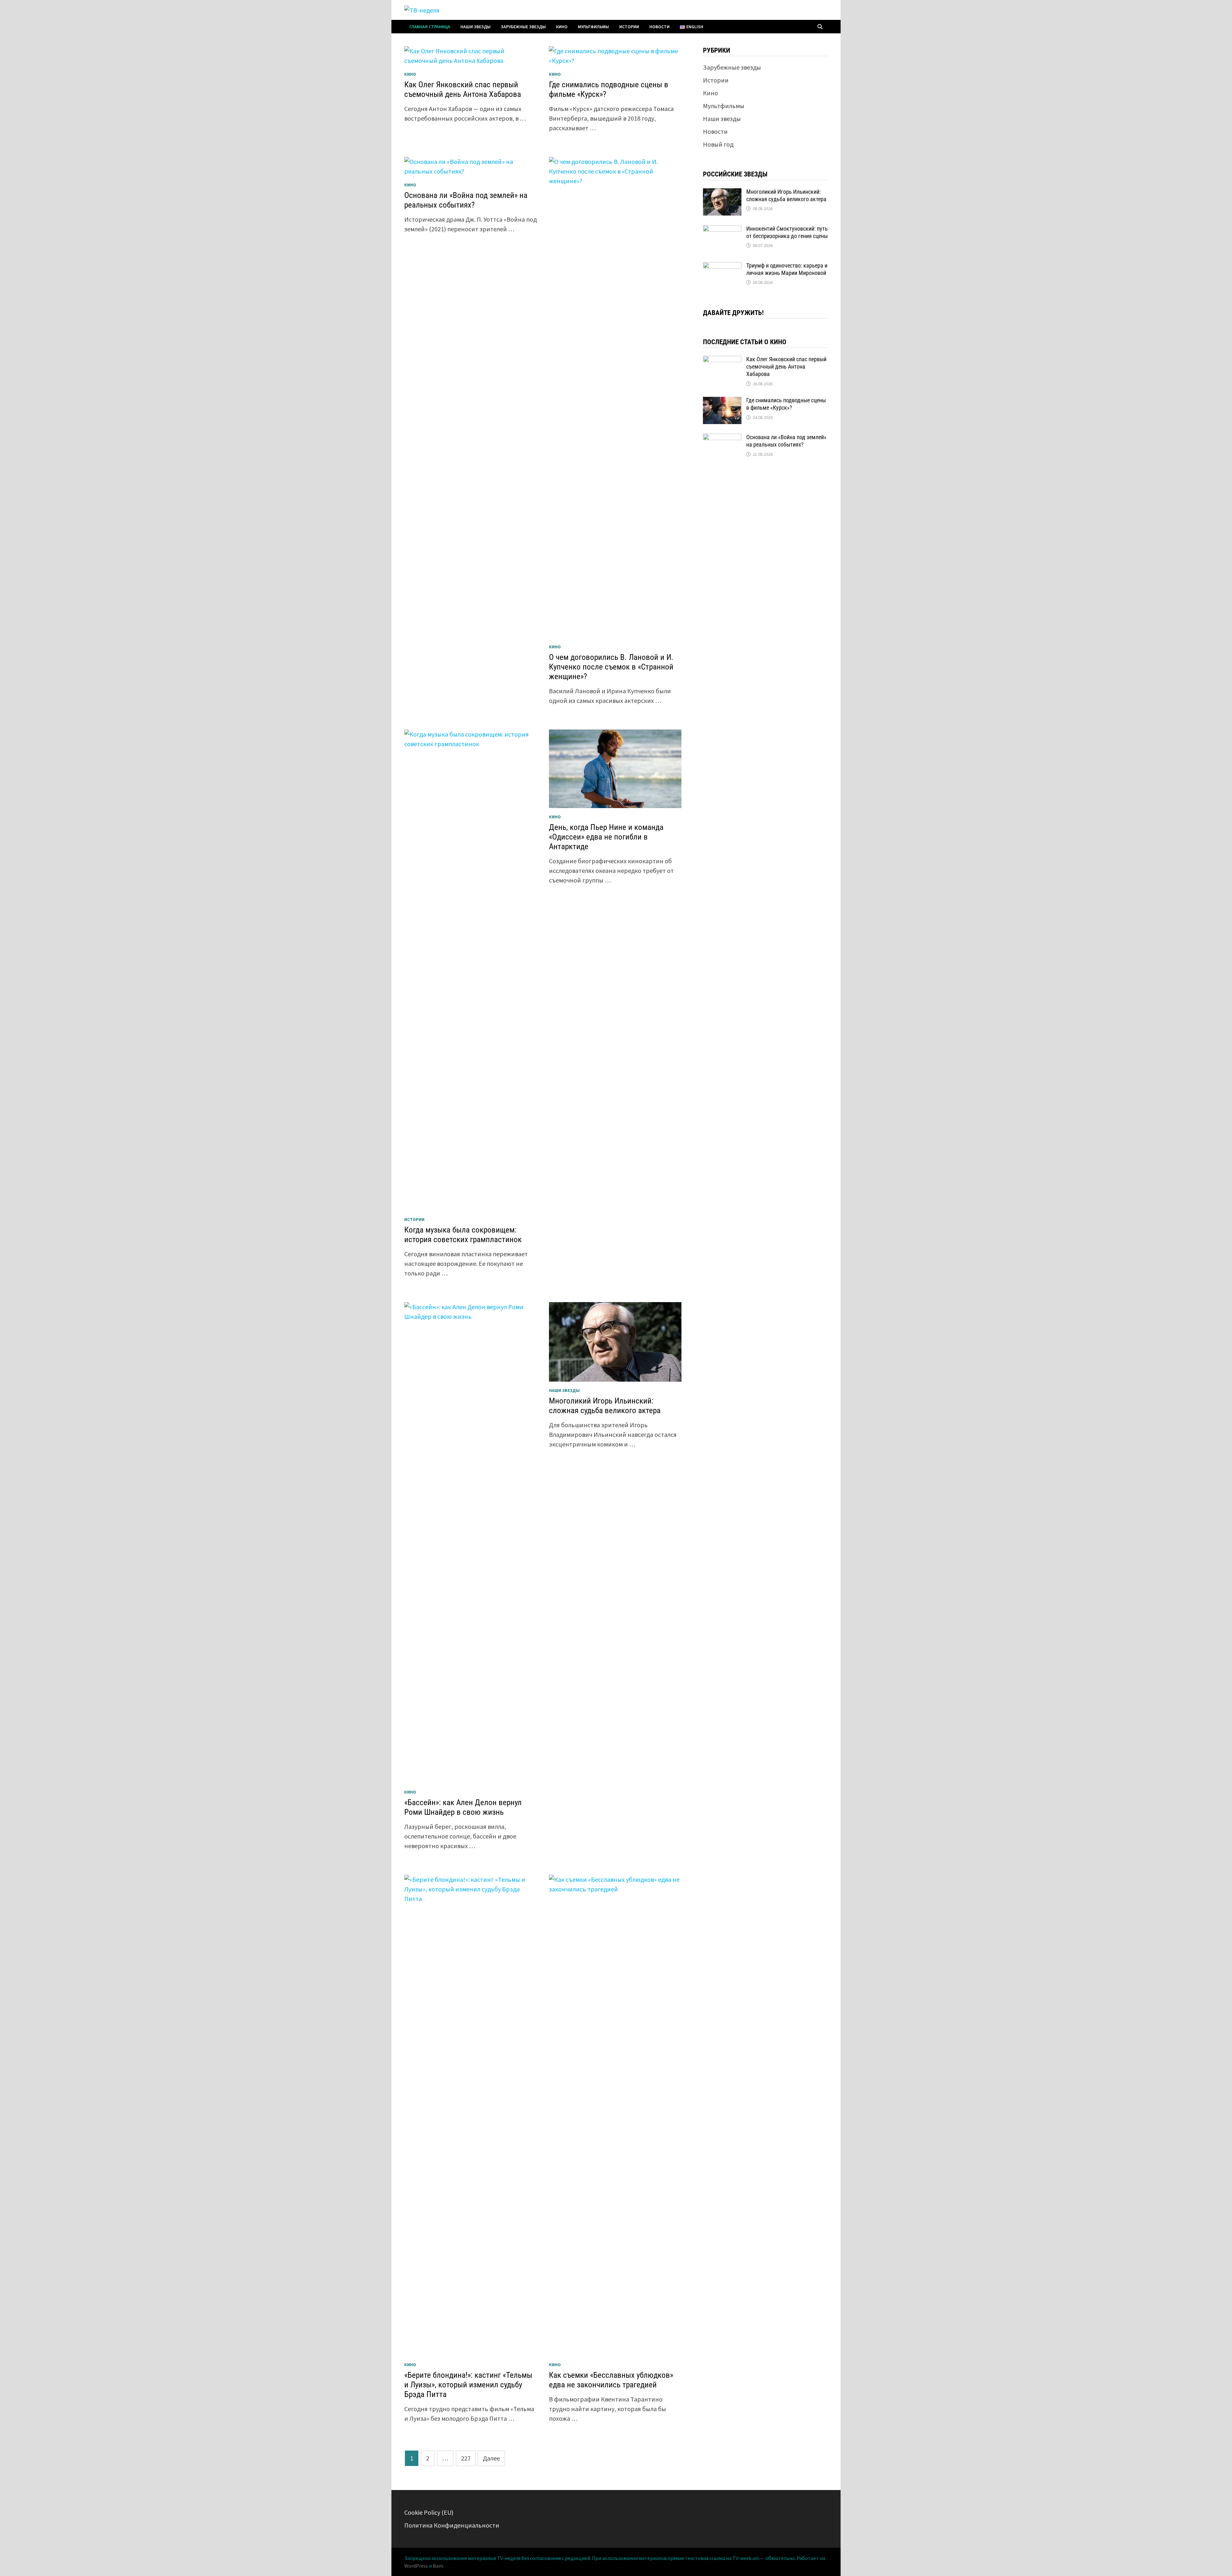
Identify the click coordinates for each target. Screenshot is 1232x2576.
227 (466, 2458)
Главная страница (430, 27)
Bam (438, 2566)
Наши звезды (475, 27)
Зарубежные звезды (523, 27)
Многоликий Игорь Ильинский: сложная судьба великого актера (605, 1406)
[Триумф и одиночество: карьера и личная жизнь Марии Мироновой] (722, 267)
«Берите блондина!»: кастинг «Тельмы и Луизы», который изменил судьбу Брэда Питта (468, 2385)
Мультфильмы (593, 27)
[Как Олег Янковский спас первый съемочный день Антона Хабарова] (722, 360)
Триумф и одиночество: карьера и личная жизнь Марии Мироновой (787, 269)
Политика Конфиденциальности (452, 2525)
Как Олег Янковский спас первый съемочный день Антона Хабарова (463, 89)
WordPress (416, 2566)
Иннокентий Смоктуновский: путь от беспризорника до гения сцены (787, 232)
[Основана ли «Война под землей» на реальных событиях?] (722, 438)
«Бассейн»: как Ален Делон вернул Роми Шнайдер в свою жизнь (463, 1807)
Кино (562, 27)
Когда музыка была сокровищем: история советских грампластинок (463, 1235)
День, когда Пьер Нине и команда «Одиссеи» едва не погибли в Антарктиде (606, 837)
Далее (491, 2458)
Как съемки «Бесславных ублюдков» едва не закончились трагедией (611, 2380)
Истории (629, 27)
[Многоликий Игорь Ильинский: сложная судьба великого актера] (722, 193)
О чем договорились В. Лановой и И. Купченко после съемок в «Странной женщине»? (611, 667)
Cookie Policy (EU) (429, 2512)
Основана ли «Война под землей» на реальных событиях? (466, 200)
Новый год (718, 144)
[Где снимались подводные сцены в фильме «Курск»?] (722, 401)
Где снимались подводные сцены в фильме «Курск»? (786, 404)
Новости (659, 27)
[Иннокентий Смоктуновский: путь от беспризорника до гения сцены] (722, 230)
